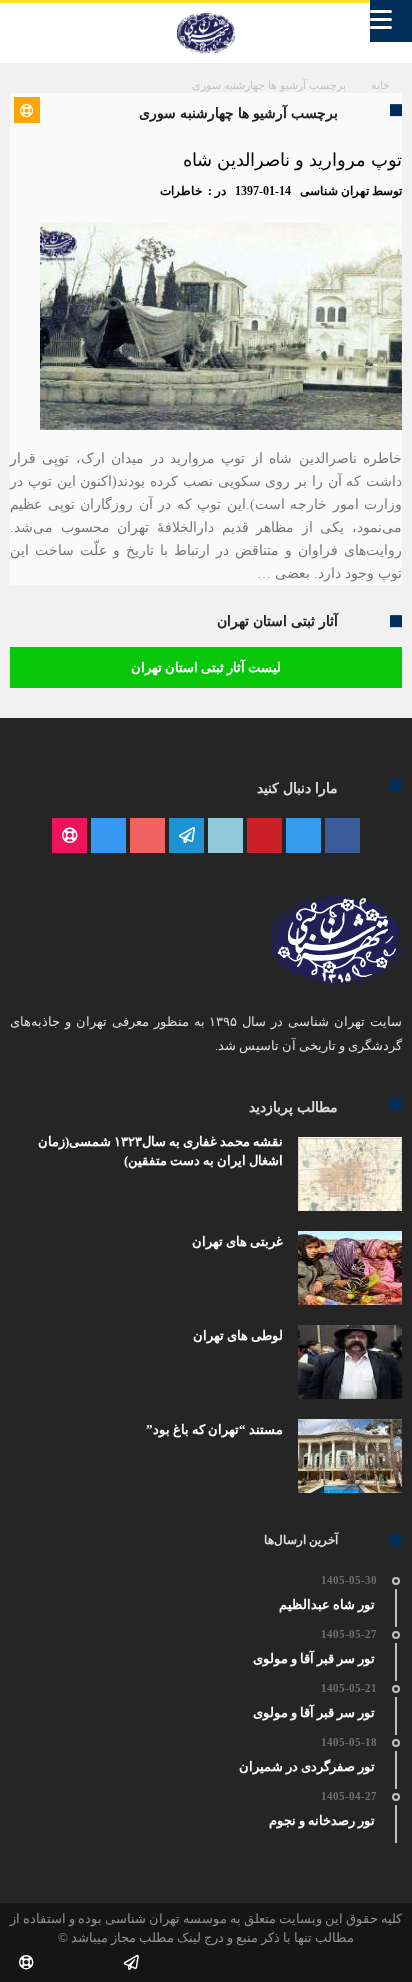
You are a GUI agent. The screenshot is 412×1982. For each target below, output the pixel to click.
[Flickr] (186, 836)
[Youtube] (147, 836)
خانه (380, 85)
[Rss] (69, 836)
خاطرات (181, 191)
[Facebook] (342, 836)
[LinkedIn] (225, 836)
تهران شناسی (334, 191)
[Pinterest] (264, 836)
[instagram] (108, 836)
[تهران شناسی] (206, 13)
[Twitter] (303, 836)
